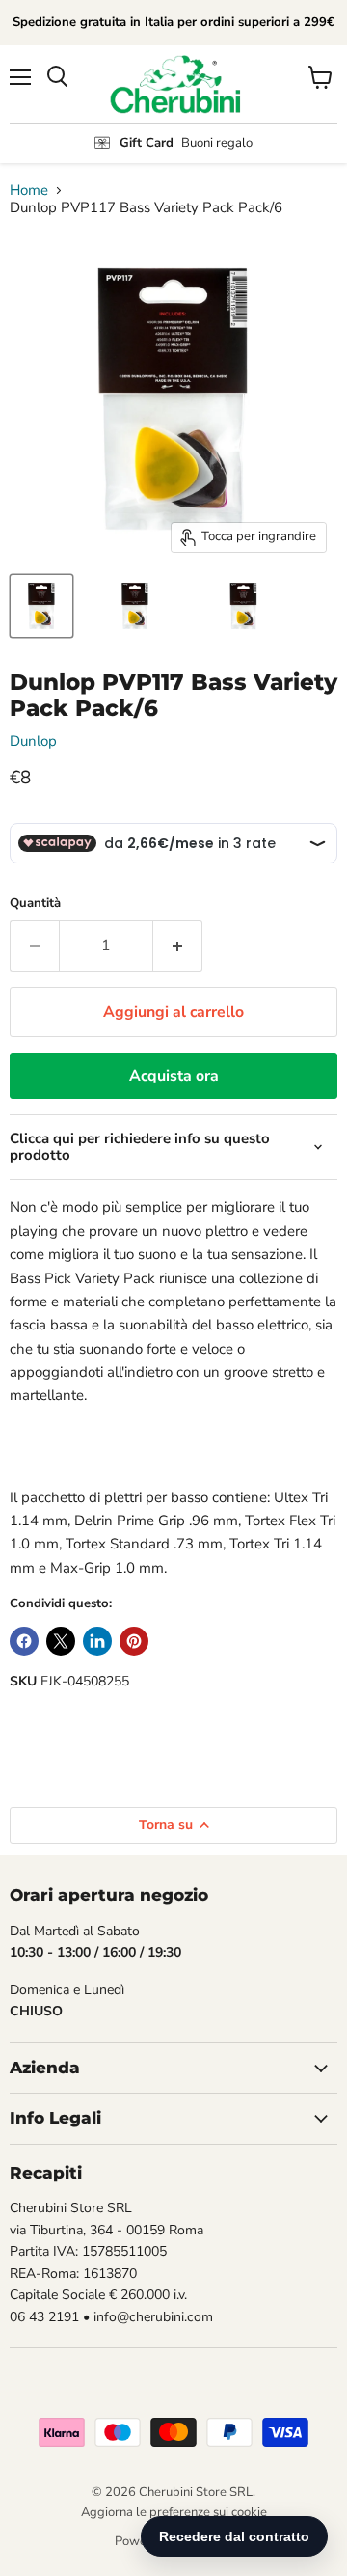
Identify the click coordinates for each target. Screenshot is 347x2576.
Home (29, 191)
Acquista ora (174, 1076)
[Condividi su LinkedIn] (97, 1641)
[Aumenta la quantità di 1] (178, 945)
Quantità (35, 904)
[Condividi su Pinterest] (134, 1641)
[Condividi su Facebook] (24, 1641)
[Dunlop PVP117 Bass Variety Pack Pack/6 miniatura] (41, 606)
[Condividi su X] (61, 1641)
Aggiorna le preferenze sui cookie (174, 2512)
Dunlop (33, 741)
